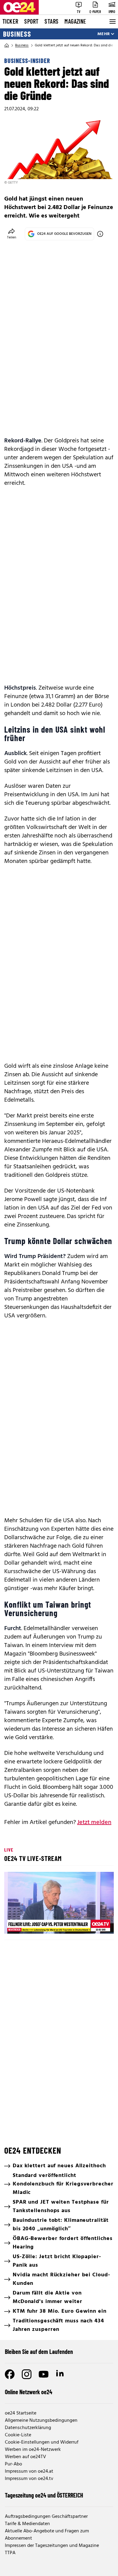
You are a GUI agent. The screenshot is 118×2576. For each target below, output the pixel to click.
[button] (60, 1904)
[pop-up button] (94, 1924)
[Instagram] (27, 2374)
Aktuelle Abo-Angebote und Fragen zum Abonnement (47, 2535)
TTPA (10, 2553)
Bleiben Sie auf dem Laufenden (39, 2351)
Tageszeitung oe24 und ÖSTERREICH (44, 2495)
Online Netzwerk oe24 (29, 2392)
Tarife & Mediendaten (27, 2524)
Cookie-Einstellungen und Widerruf (42, 2442)
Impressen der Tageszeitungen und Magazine (52, 2546)
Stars (51, 21)
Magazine (75, 21)
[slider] (35, 1924)
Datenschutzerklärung (28, 2428)
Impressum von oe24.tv (29, 2479)
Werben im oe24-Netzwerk (33, 2450)
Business (17, 34)
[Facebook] (10, 2374)
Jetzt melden (94, 1822)
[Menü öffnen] (112, 22)
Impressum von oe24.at (29, 2471)
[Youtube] (44, 2374)
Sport (31, 21)
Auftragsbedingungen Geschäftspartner (46, 2517)
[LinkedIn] (61, 2374)
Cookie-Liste (18, 2435)
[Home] (7, 45)
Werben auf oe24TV (25, 2457)
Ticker (10, 21)
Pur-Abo (13, 2464)
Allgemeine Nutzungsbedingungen (41, 2421)
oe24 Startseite (21, 2413)
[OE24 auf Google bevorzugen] (100, 234)
